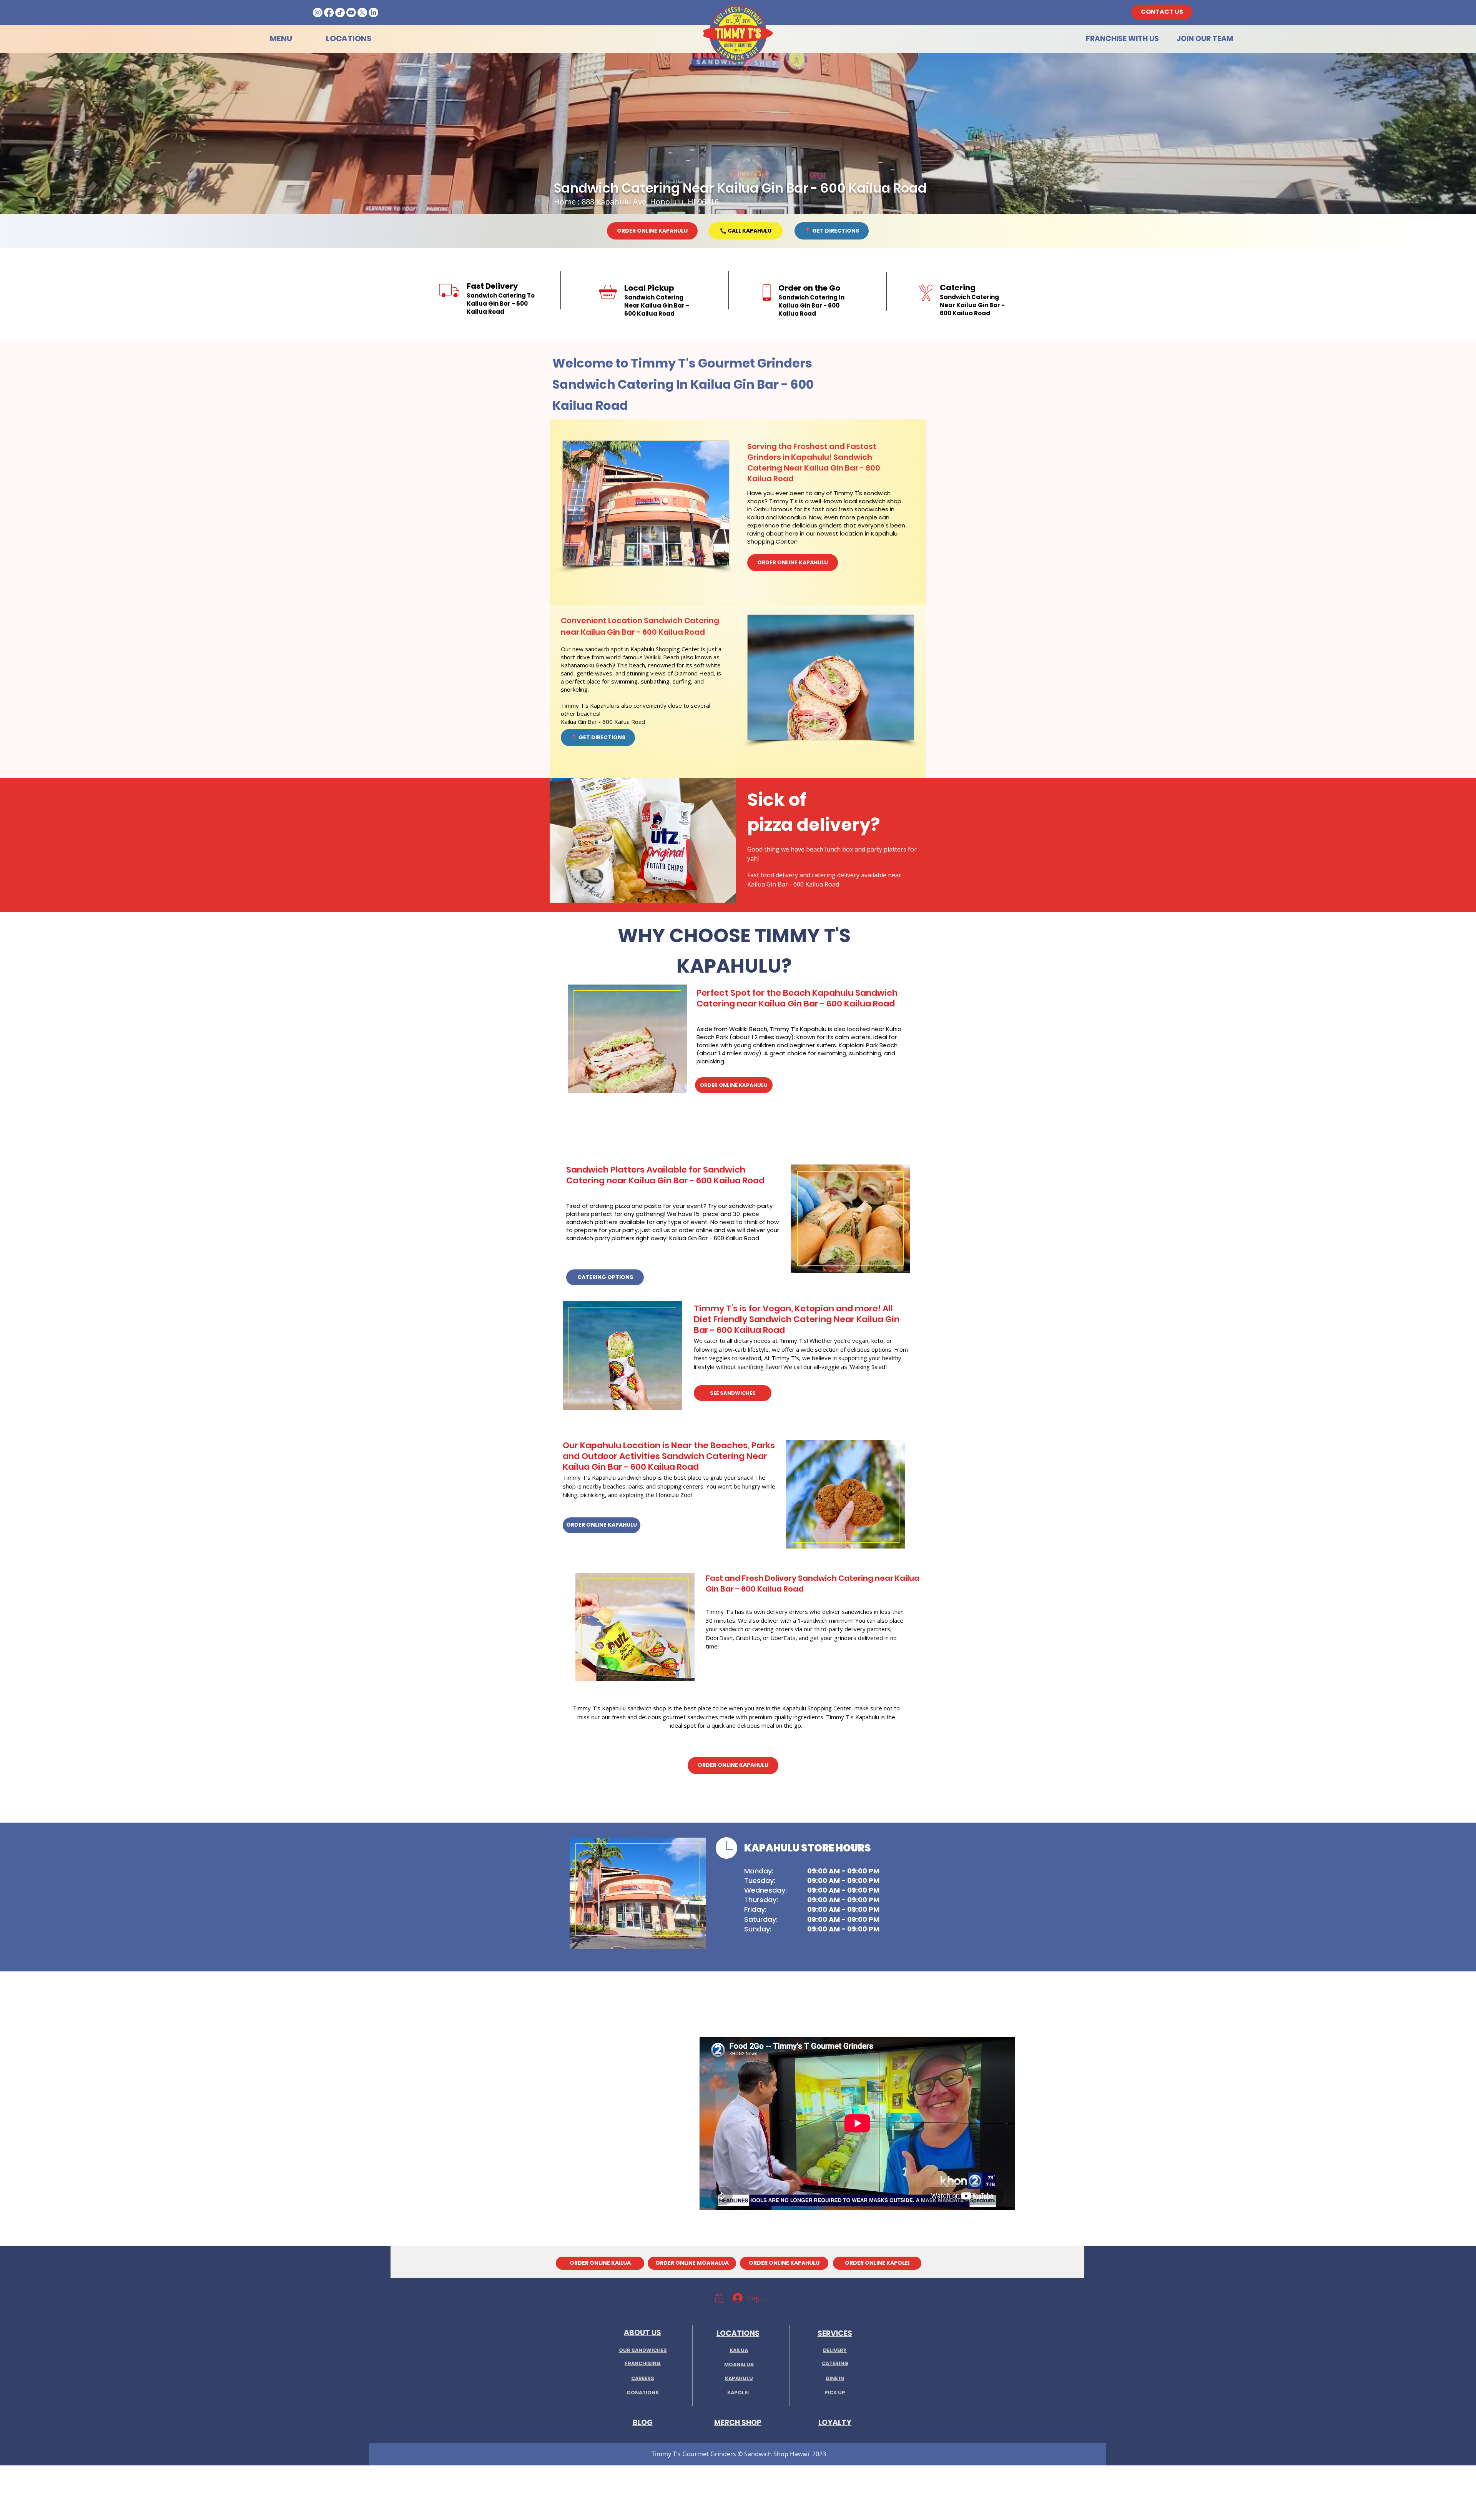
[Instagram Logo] (318, 12)
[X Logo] (362, 12)
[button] (719, 2298)
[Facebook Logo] (329, 12)
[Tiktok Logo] (340, 12)
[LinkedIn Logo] (373, 12)
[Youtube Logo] (351, 12)
